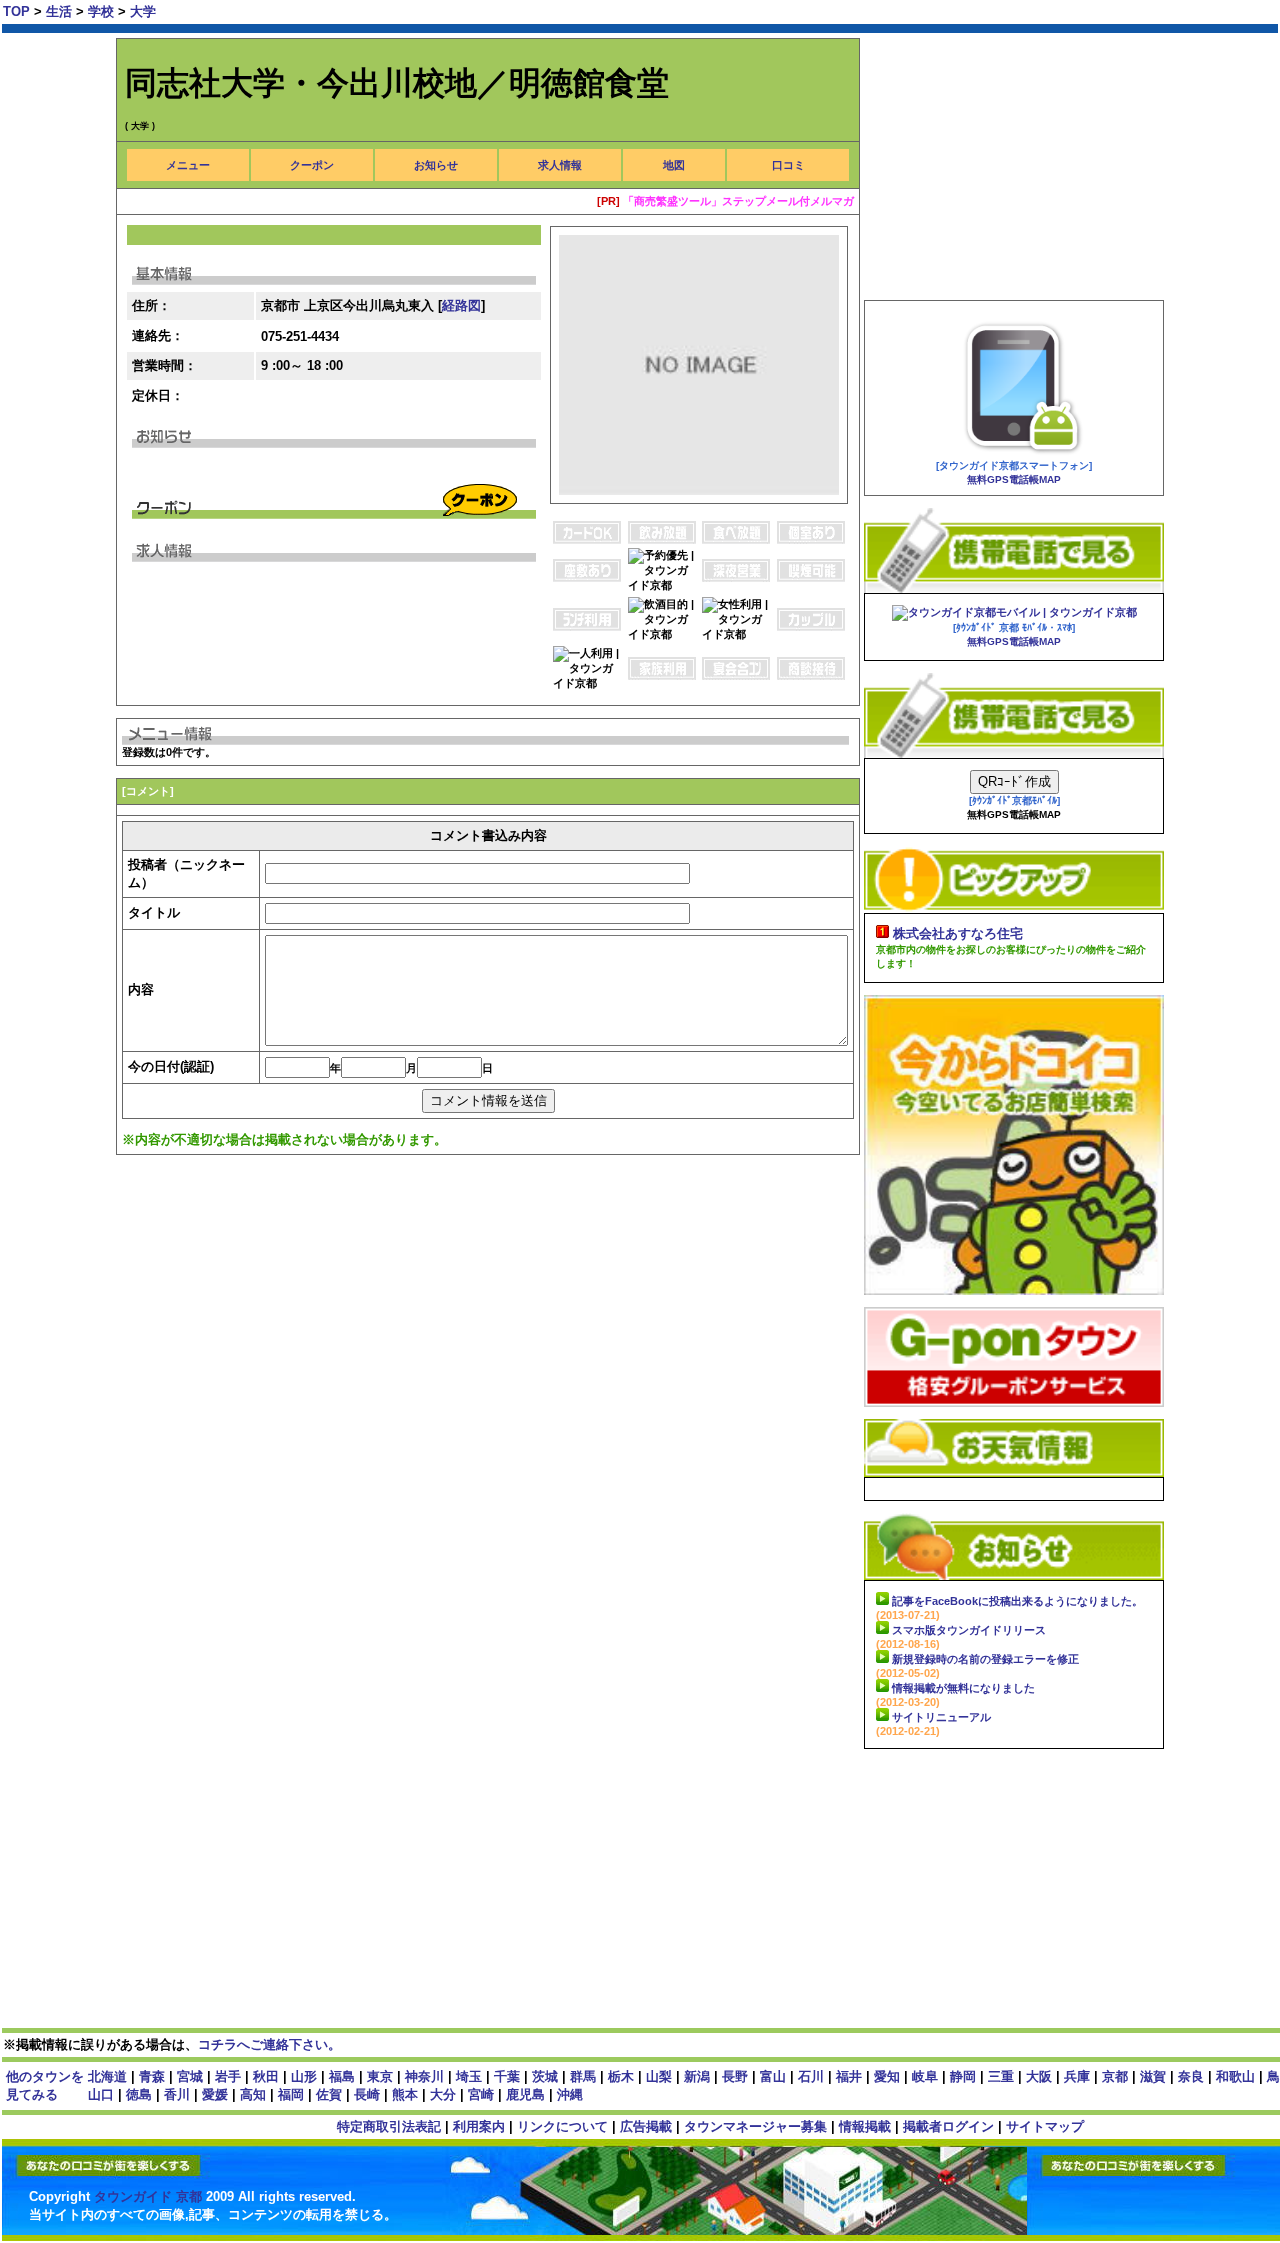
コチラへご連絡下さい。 (269, 2044)
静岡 (963, 2076)
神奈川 (424, 2076)
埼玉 (469, 2076)
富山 (773, 2076)
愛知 (887, 2076)
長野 (735, 2076)
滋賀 (1153, 2076)
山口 (101, 2094)
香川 (177, 2094)
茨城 (545, 2076)
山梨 (659, 2076)
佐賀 (329, 2094)
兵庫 (1077, 2076)
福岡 (291, 2094)
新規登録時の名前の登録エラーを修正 (985, 1659)
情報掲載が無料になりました (963, 1688)
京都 (1115, 2076)
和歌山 (1235, 2076)
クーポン (312, 165)
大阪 (1039, 2076)
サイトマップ (1045, 2126)
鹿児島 (525, 2094)
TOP (16, 11)
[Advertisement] (480, 1236)
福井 (849, 2076)
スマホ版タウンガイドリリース (969, 1630)
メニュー (188, 165)
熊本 (405, 2094)
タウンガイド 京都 (150, 2196)
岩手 (228, 2076)
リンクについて (562, 2126)
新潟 (697, 2076)
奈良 (1191, 2076)
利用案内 (479, 2126)
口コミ (788, 165)
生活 (61, 11)
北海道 (107, 2076)
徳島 (139, 2094)
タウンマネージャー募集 (755, 2126)
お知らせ (436, 165)
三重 (1001, 2076)
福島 (342, 2076)
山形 (304, 2076)
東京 (380, 2076)
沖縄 (570, 2094)
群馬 (583, 2076)
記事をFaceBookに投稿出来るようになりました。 (1017, 1601)
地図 (674, 165)
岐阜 (925, 2076)
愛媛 (215, 2094)
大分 (443, 2094)
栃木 (621, 2076)
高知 (253, 2094)
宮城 (190, 2076)
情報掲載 (865, 2126)
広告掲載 (646, 2126)
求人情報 (560, 165)
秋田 (266, 2076)
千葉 (507, 2076)
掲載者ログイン (948, 2126)
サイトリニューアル (941, 1717)
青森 (152, 2076)
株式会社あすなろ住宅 (958, 933)
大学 (143, 11)
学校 (103, 11)
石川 (811, 2076)
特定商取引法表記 (389, 2126)
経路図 (461, 305)
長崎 (367, 2094)
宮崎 (481, 2094)
